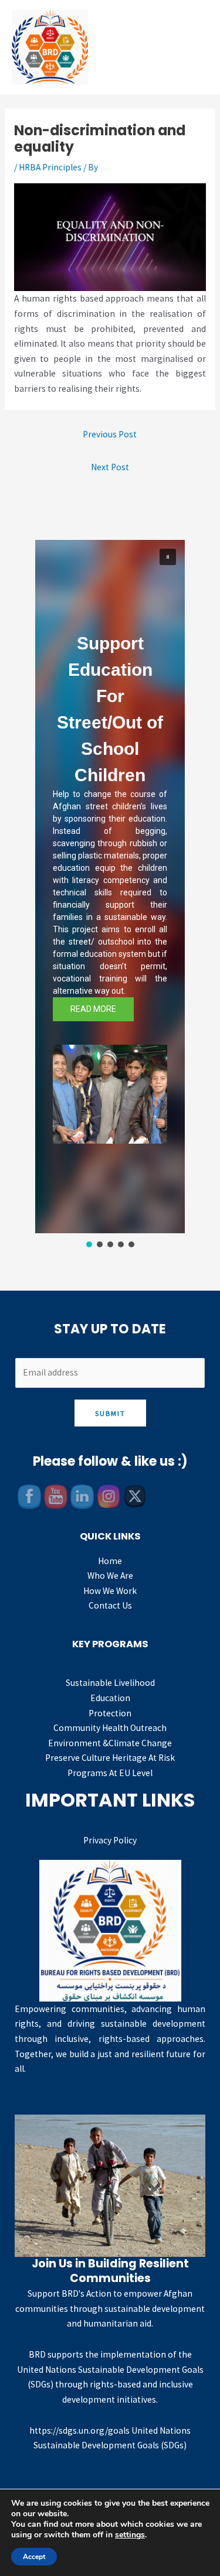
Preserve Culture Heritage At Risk (110, 1758)
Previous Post (110, 434)
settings (130, 2535)
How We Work (110, 1591)
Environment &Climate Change (110, 1743)
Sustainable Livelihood (110, 1683)
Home (110, 1561)
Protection (110, 1713)
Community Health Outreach (110, 1728)
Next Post (110, 467)
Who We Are (110, 1576)
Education (110, 1698)
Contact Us (110, 1605)
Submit (110, 1413)
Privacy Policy (110, 1840)
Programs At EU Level (110, 1773)
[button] (168, 557)
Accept (34, 2557)
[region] (110, 895)
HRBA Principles (50, 167)
